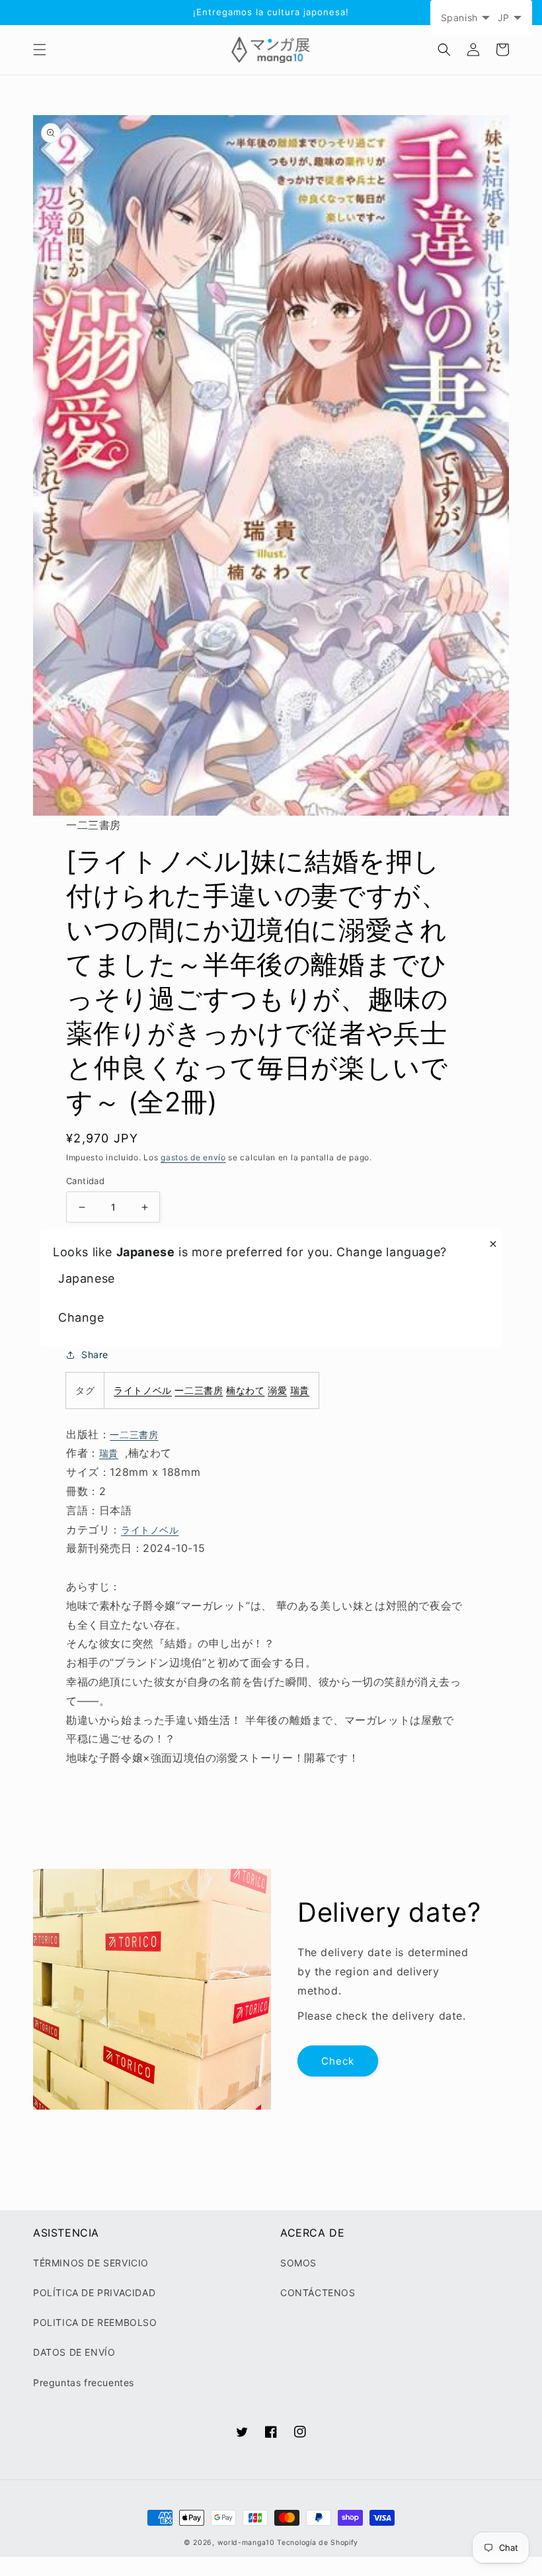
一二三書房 (199, 1390)
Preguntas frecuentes (84, 2383)
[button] (40, 50)
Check (338, 2061)
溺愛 (277, 1390)
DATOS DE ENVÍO (74, 2352)
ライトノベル (143, 1390)
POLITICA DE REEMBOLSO (95, 2322)
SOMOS (298, 2263)
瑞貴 (300, 1390)
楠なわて (245, 1390)
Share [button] (95, 1354)
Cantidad (85, 1181)
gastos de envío (193, 1157)
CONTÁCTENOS (318, 2293)
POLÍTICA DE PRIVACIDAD (94, 2293)
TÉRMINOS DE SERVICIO (91, 2263)
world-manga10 (246, 2543)
